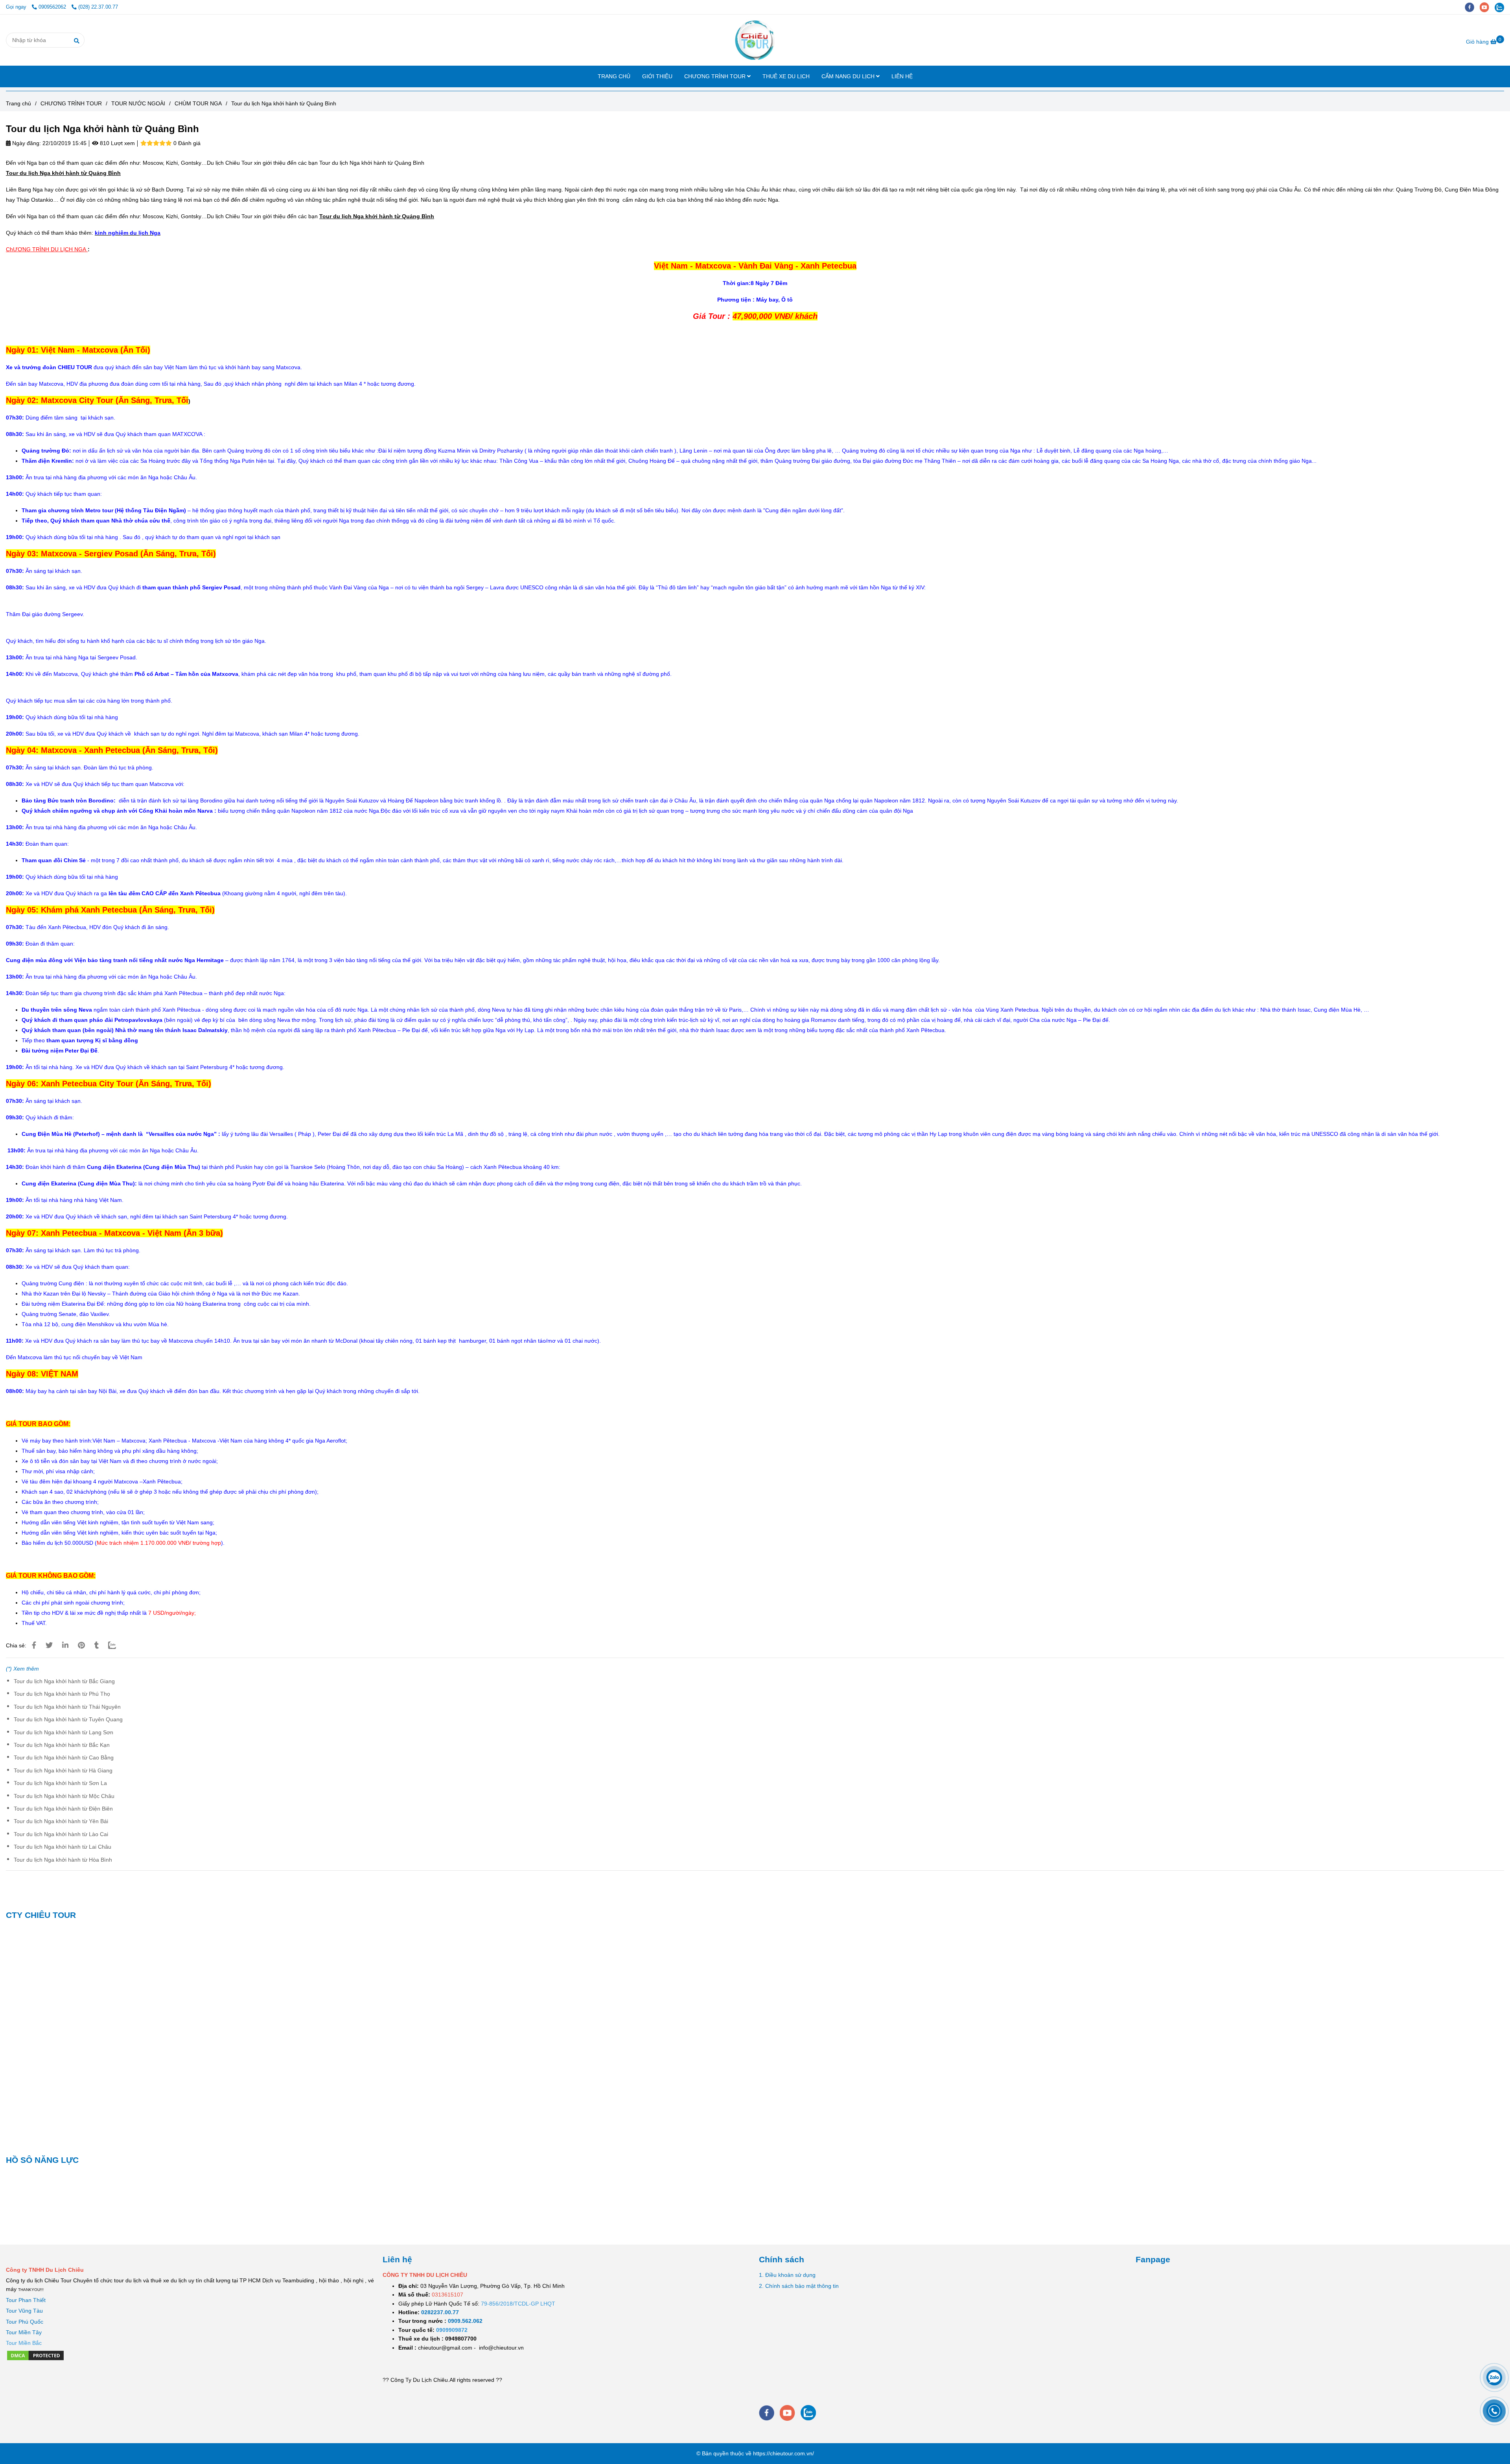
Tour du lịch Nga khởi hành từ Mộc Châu (64, 1796)
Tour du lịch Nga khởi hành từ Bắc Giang (64, 1681)
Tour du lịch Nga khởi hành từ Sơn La (60, 1783)
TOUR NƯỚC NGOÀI (138, 103)
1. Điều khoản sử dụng (787, 2275)
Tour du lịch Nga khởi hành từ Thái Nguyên (67, 1707)
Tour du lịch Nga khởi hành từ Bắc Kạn (62, 1745)
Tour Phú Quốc (25, 2322)
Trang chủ (18, 103)
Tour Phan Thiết (26, 2300)
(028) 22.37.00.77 (98, 7)
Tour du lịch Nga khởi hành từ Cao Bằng (64, 1757)
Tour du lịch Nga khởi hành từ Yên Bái (61, 1821)
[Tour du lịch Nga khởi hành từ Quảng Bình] (755, 40)
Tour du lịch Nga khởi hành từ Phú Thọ (62, 1694)
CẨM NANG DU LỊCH (849, 76)
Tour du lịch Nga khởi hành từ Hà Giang (63, 1770)
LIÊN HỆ (902, 76)
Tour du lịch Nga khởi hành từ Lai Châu (63, 1847)
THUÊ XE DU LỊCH (786, 76)
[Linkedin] (65, 1645)
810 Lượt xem (117, 143)
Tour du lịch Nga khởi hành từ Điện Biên (63, 1809)
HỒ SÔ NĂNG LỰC (42, 2160)
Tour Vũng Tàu (24, 2311)
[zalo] (1501, 7)
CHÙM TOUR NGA (198, 103)
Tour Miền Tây (24, 2332)
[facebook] (1472, 7)
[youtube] (1487, 7)
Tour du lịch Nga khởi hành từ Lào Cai (61, 1834)
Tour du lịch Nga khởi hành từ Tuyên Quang (68, 1719)
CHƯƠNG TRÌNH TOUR (716, 76)
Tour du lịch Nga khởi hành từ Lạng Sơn (64, 1732)
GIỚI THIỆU (657, 76)
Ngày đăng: (26, 143)
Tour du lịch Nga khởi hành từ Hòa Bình (63, 1860)
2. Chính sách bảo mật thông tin (799, 2286)
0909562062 (53, 7)
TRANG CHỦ (614, 76)
